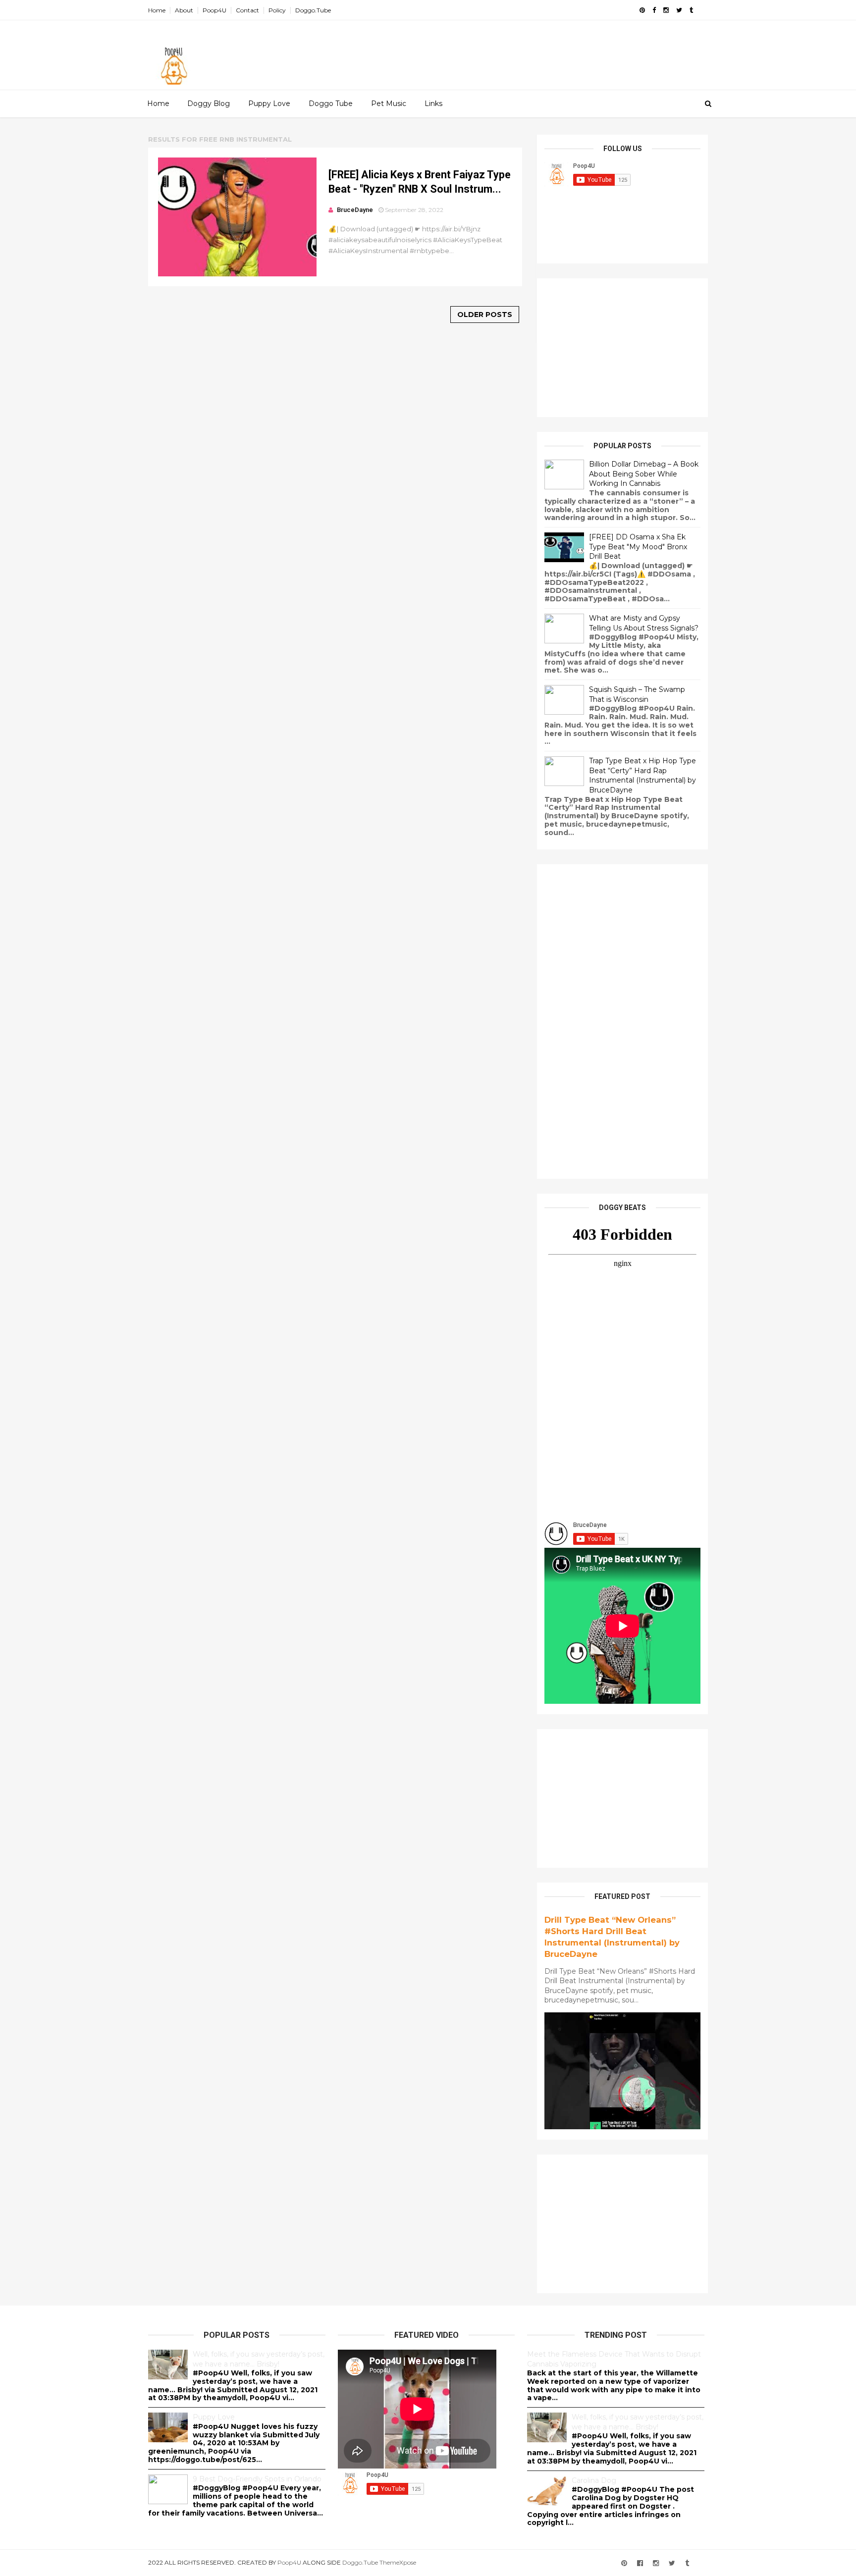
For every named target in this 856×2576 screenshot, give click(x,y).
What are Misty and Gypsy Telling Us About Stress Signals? (644, 623)
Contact (247, 10)
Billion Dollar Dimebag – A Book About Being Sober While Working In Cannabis (644, 474)
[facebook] (654, 10)
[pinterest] (642, 10)
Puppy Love (269, 104)
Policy (277, 10)
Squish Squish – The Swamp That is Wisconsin (637, 694)
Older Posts (485, 315)
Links (433, 104)
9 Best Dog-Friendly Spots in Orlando (257, 2479)
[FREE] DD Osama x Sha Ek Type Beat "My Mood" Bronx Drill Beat (638, 547)
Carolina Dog (594, 2480)
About (184, 10)
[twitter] (679, 10)
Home (157, 10)
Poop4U (214, 10)
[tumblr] (691, 10)
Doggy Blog (209, 104)
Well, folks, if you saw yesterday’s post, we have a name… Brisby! (259, 2359)
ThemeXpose (398, 2562)
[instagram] (666, 10)
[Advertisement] (527, 50)
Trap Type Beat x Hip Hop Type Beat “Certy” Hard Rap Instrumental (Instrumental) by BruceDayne (642, 775)
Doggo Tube (331, 104)
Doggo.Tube (313, 10)
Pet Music (389, 104)
